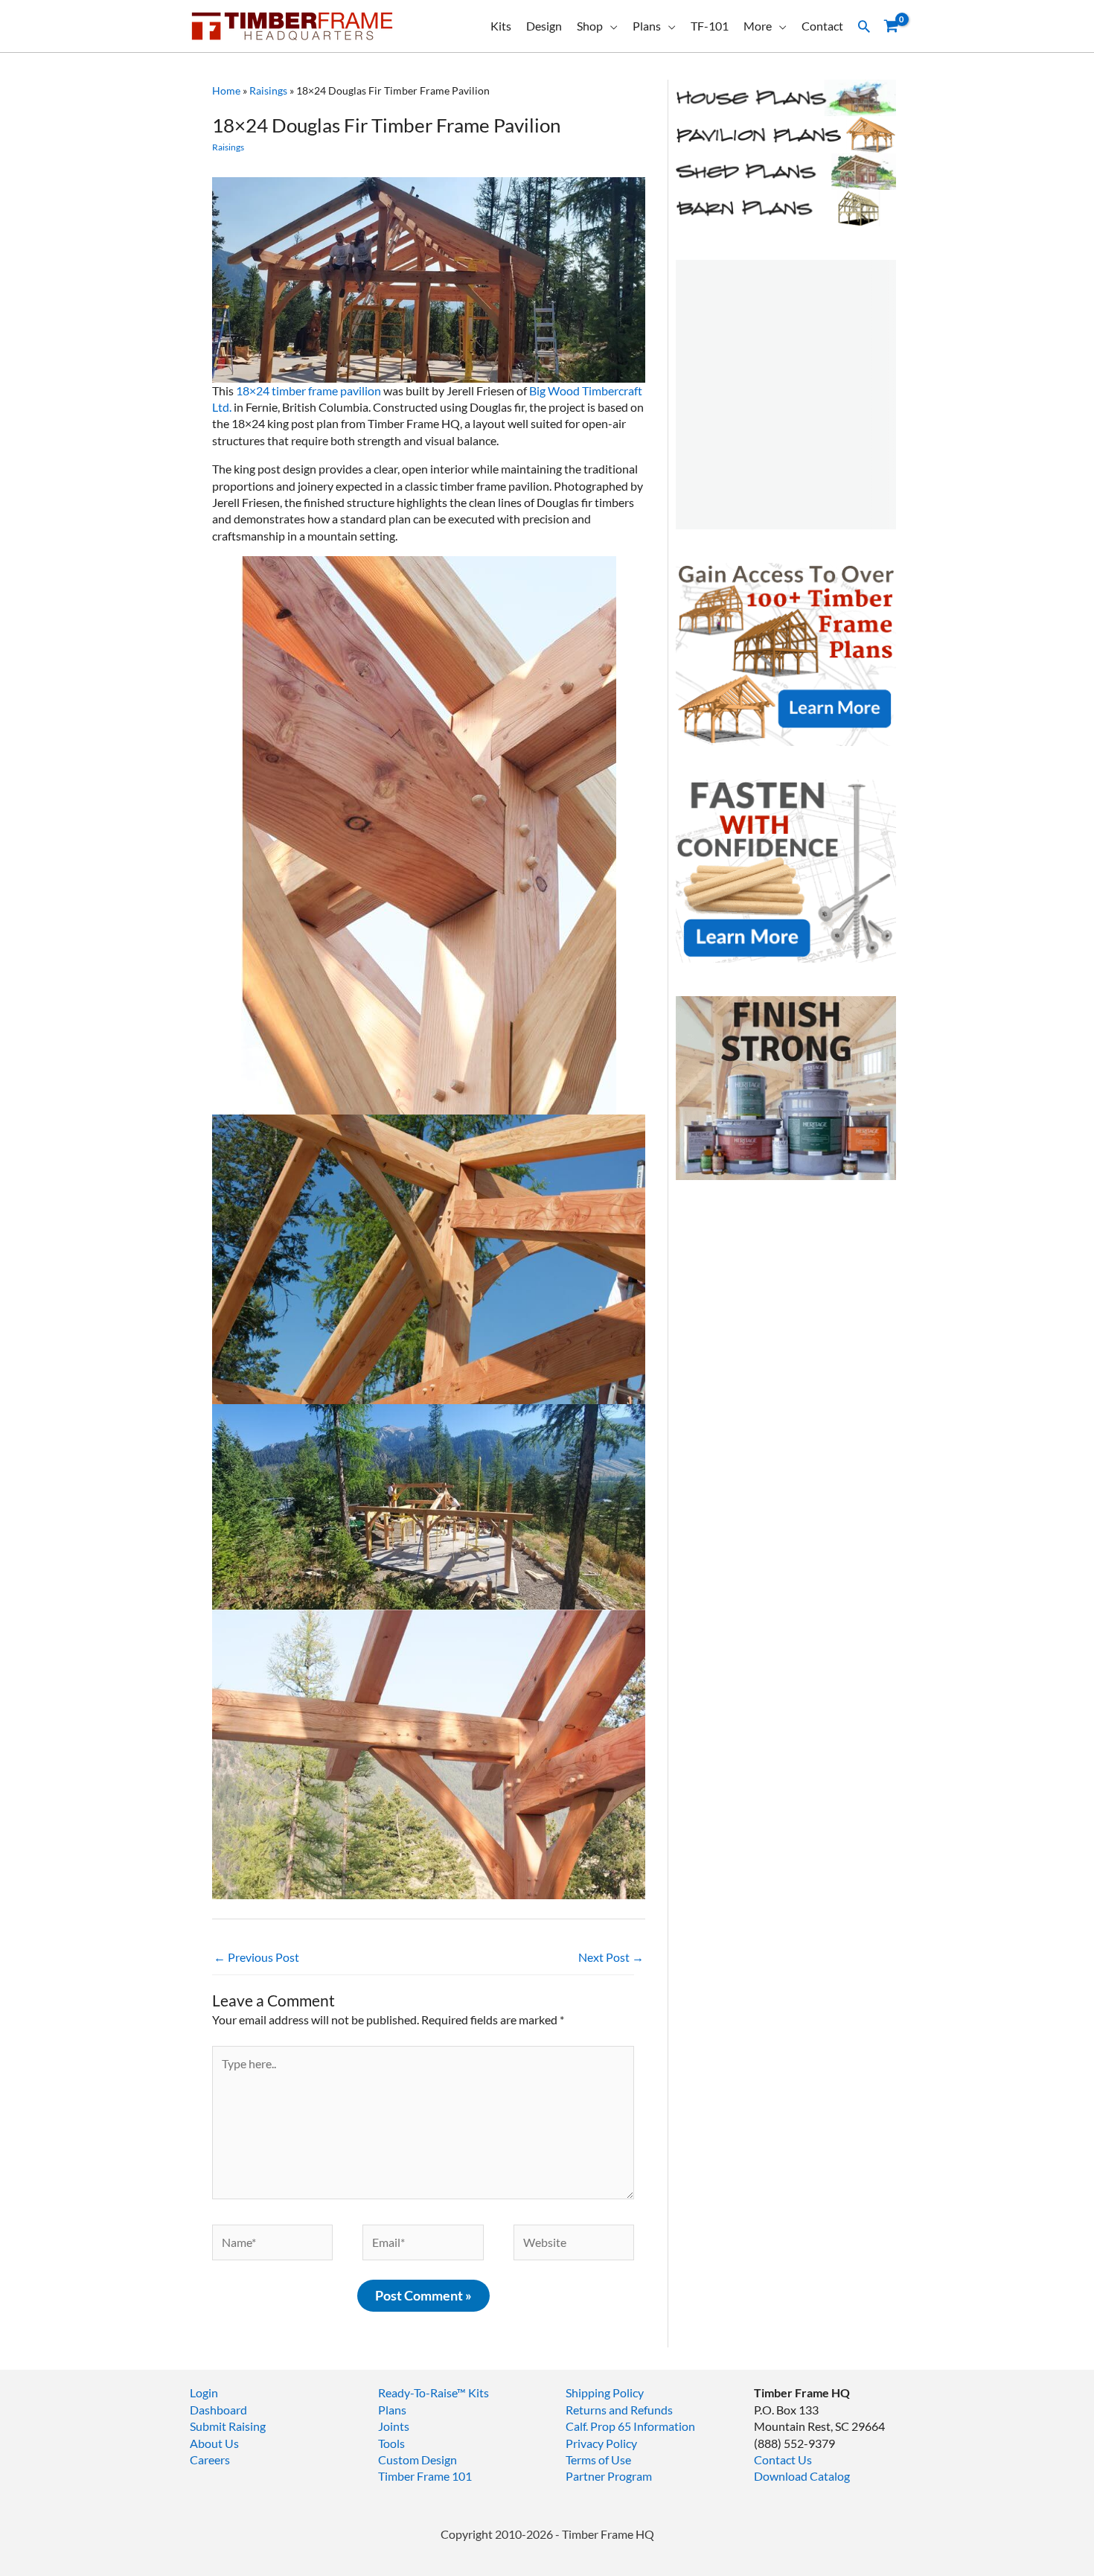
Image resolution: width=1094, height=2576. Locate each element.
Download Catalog (802, 2476)
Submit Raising (228, 2426)
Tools (391, 2443)
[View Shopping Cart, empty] (891, 26)
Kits (501, 26)
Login (204, 2392)
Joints (394, 2426)
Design (544, 26)
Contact (822, 26)
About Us (214, 2443)
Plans (647, 26)
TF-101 (710, 26)
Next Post (611, 1957)
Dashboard (218, 2410)
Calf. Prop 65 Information (630, 2426)
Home (226, 90)
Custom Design (418, 2459)
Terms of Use (598, 2459)
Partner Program (609, 2476)
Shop (590, 26)
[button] (864, 26)
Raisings (268, 90)
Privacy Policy (601, 2443)
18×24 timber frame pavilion (308, 390)
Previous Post (256, 1957)
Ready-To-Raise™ (422, 2392)
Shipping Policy (605, 2392)
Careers (210, 2459)
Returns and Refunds (619, 2410)
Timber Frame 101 (425, 2476)
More (758, 26)
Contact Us (783, 2459)
